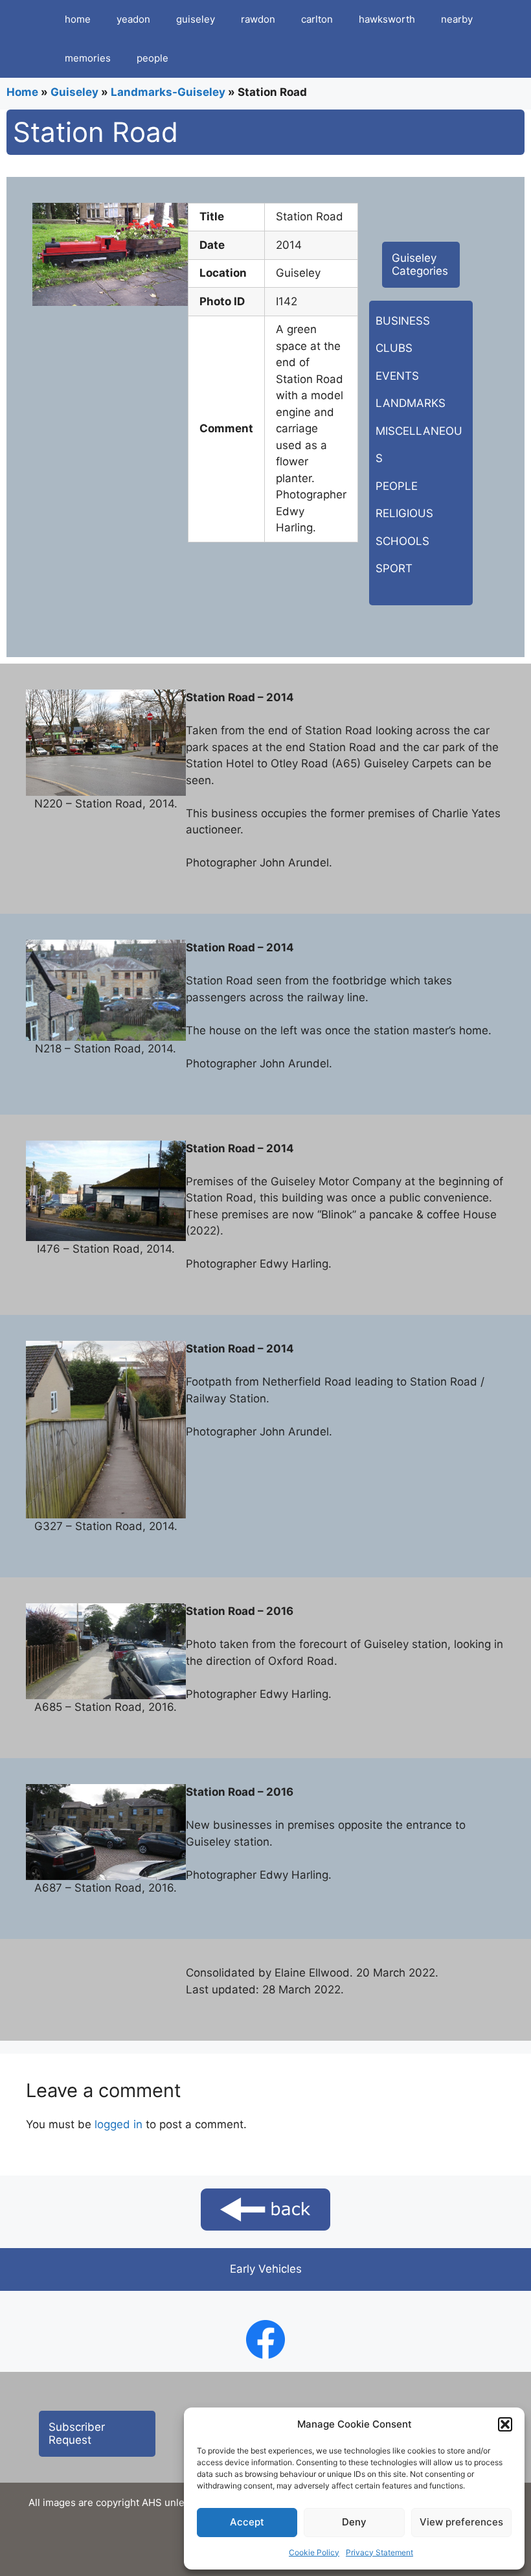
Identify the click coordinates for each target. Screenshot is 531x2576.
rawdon (258, 19)
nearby (457, 19)
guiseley (196, 19)
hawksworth (387, 19)
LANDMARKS (411, 403)
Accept (247, 2522)
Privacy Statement (379, 2552)
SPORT (394, 568)
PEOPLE (397, 486)
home (78, 19)
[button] (505, 2424)
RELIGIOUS (404, 513)
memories (88, 58)
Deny (354, 2522)
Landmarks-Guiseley (168, 92)
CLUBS (394, 348)
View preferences (461, 2522)
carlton (317, 19)
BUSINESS (403, 321)
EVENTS (397, 376)
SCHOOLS (402, 541)
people (153, 58)
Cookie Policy (314, 2552)
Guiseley (74, 92)
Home (22, 92)
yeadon (133, 19)
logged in (119, 2124)
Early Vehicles (266, 2269)
